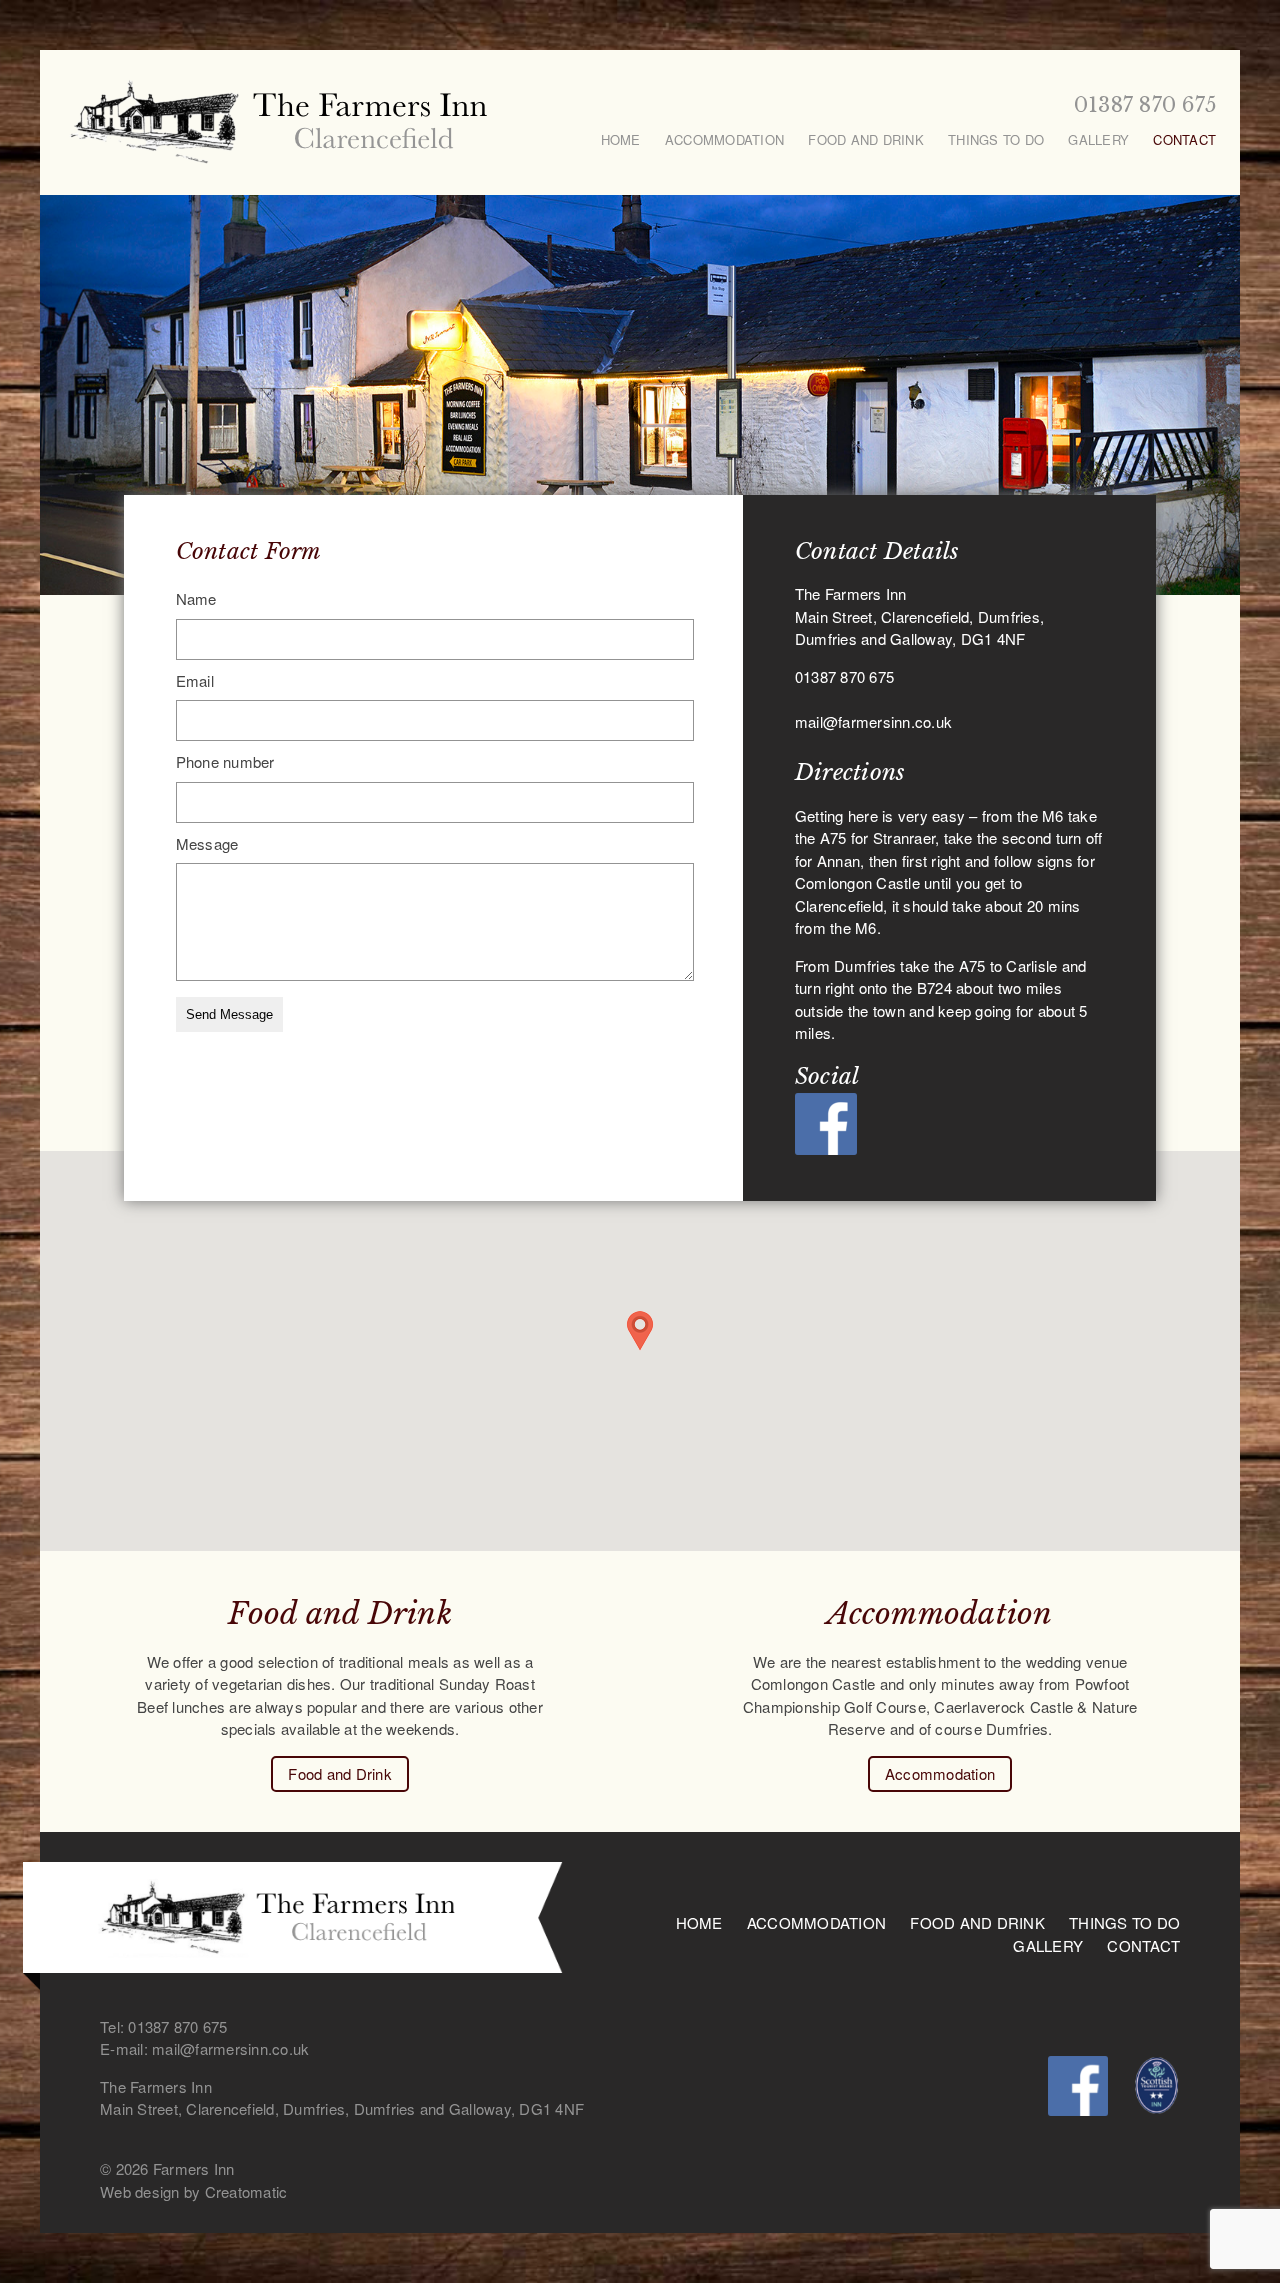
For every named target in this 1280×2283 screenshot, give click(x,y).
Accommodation (724, 139)
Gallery (1098, 139)
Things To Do (996, 139)
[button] (640, 1331)
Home (621, 139)
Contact (1184, 139)
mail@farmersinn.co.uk (873, 721)
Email (195, 680)
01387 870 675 (1145, 105)
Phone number (225, 761)
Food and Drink (866, 139)
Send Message (229, 1014)
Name (196, 598)
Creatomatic (246, 2191)
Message (207, 843)
